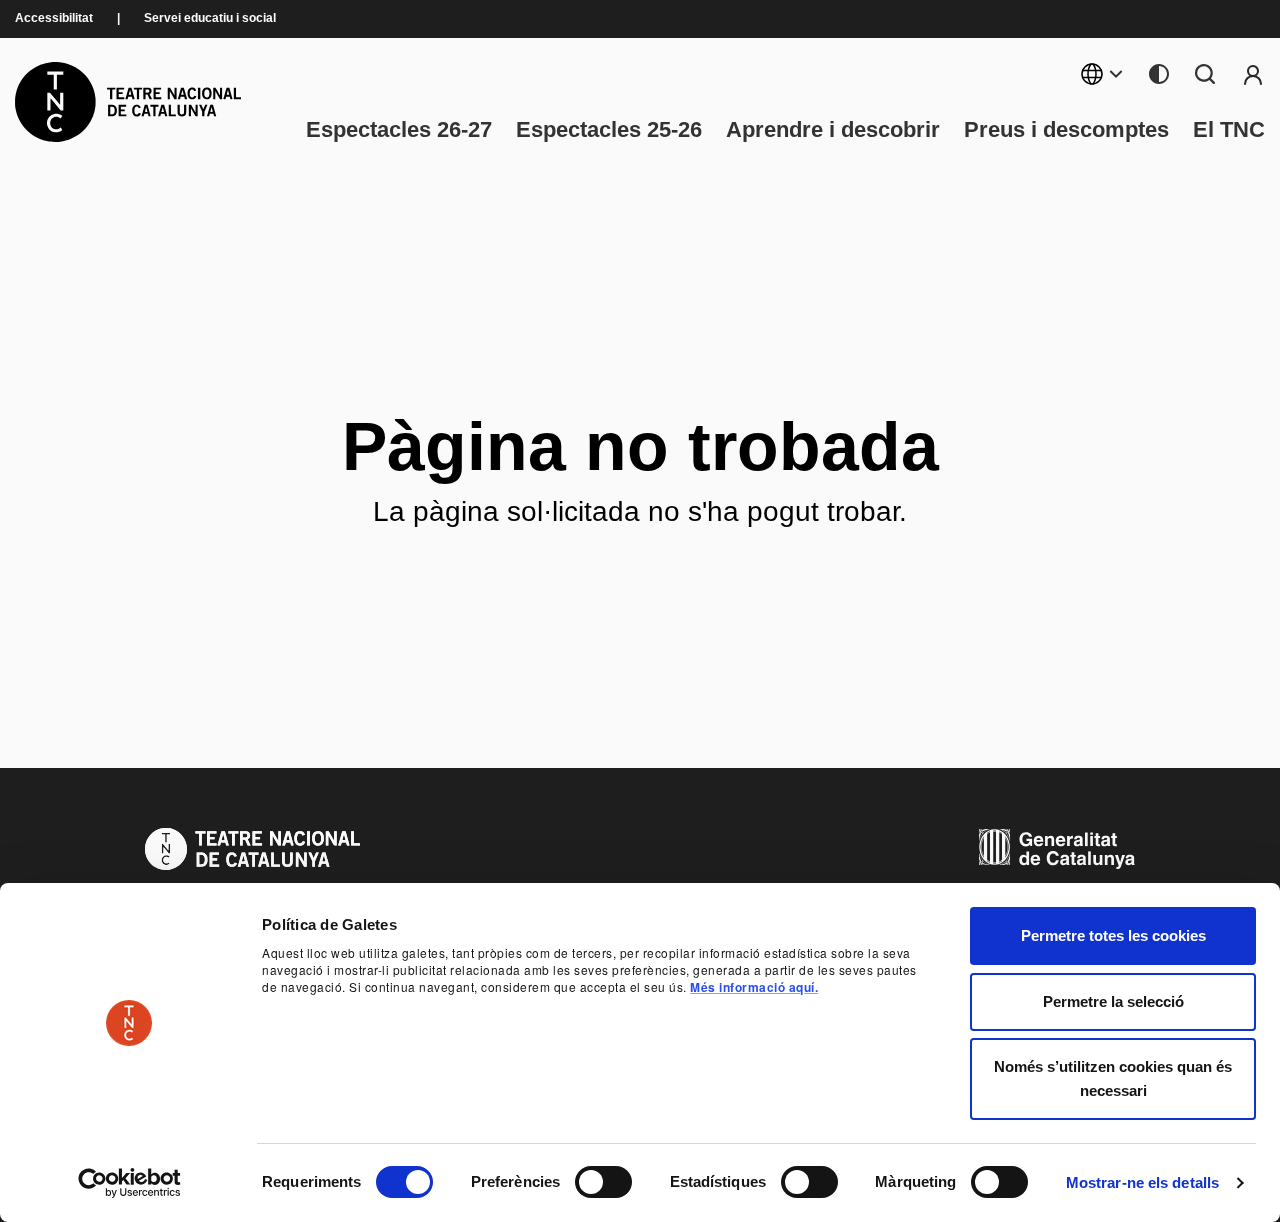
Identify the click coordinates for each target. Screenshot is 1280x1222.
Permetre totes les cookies (1113, 935)
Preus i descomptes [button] (1066, 130)
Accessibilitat (54, 18)
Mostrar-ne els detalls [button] (1142, 1182)
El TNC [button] (1229, 130)
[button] (757, 1052)
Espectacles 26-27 (399, 130)
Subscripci (1253, 74)
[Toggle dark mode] (1159, 74)
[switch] (603, 1182)
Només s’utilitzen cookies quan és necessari (1113, 1078)
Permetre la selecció (1113, 1001)
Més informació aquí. (754, 987)
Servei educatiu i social (210, 18)
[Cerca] (1205, 74)
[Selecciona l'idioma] (1102, 74)
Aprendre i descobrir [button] (833, 130)
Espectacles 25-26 (609, 130)
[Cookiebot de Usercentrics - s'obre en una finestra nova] (129, 1183)
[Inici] (128, 102)
